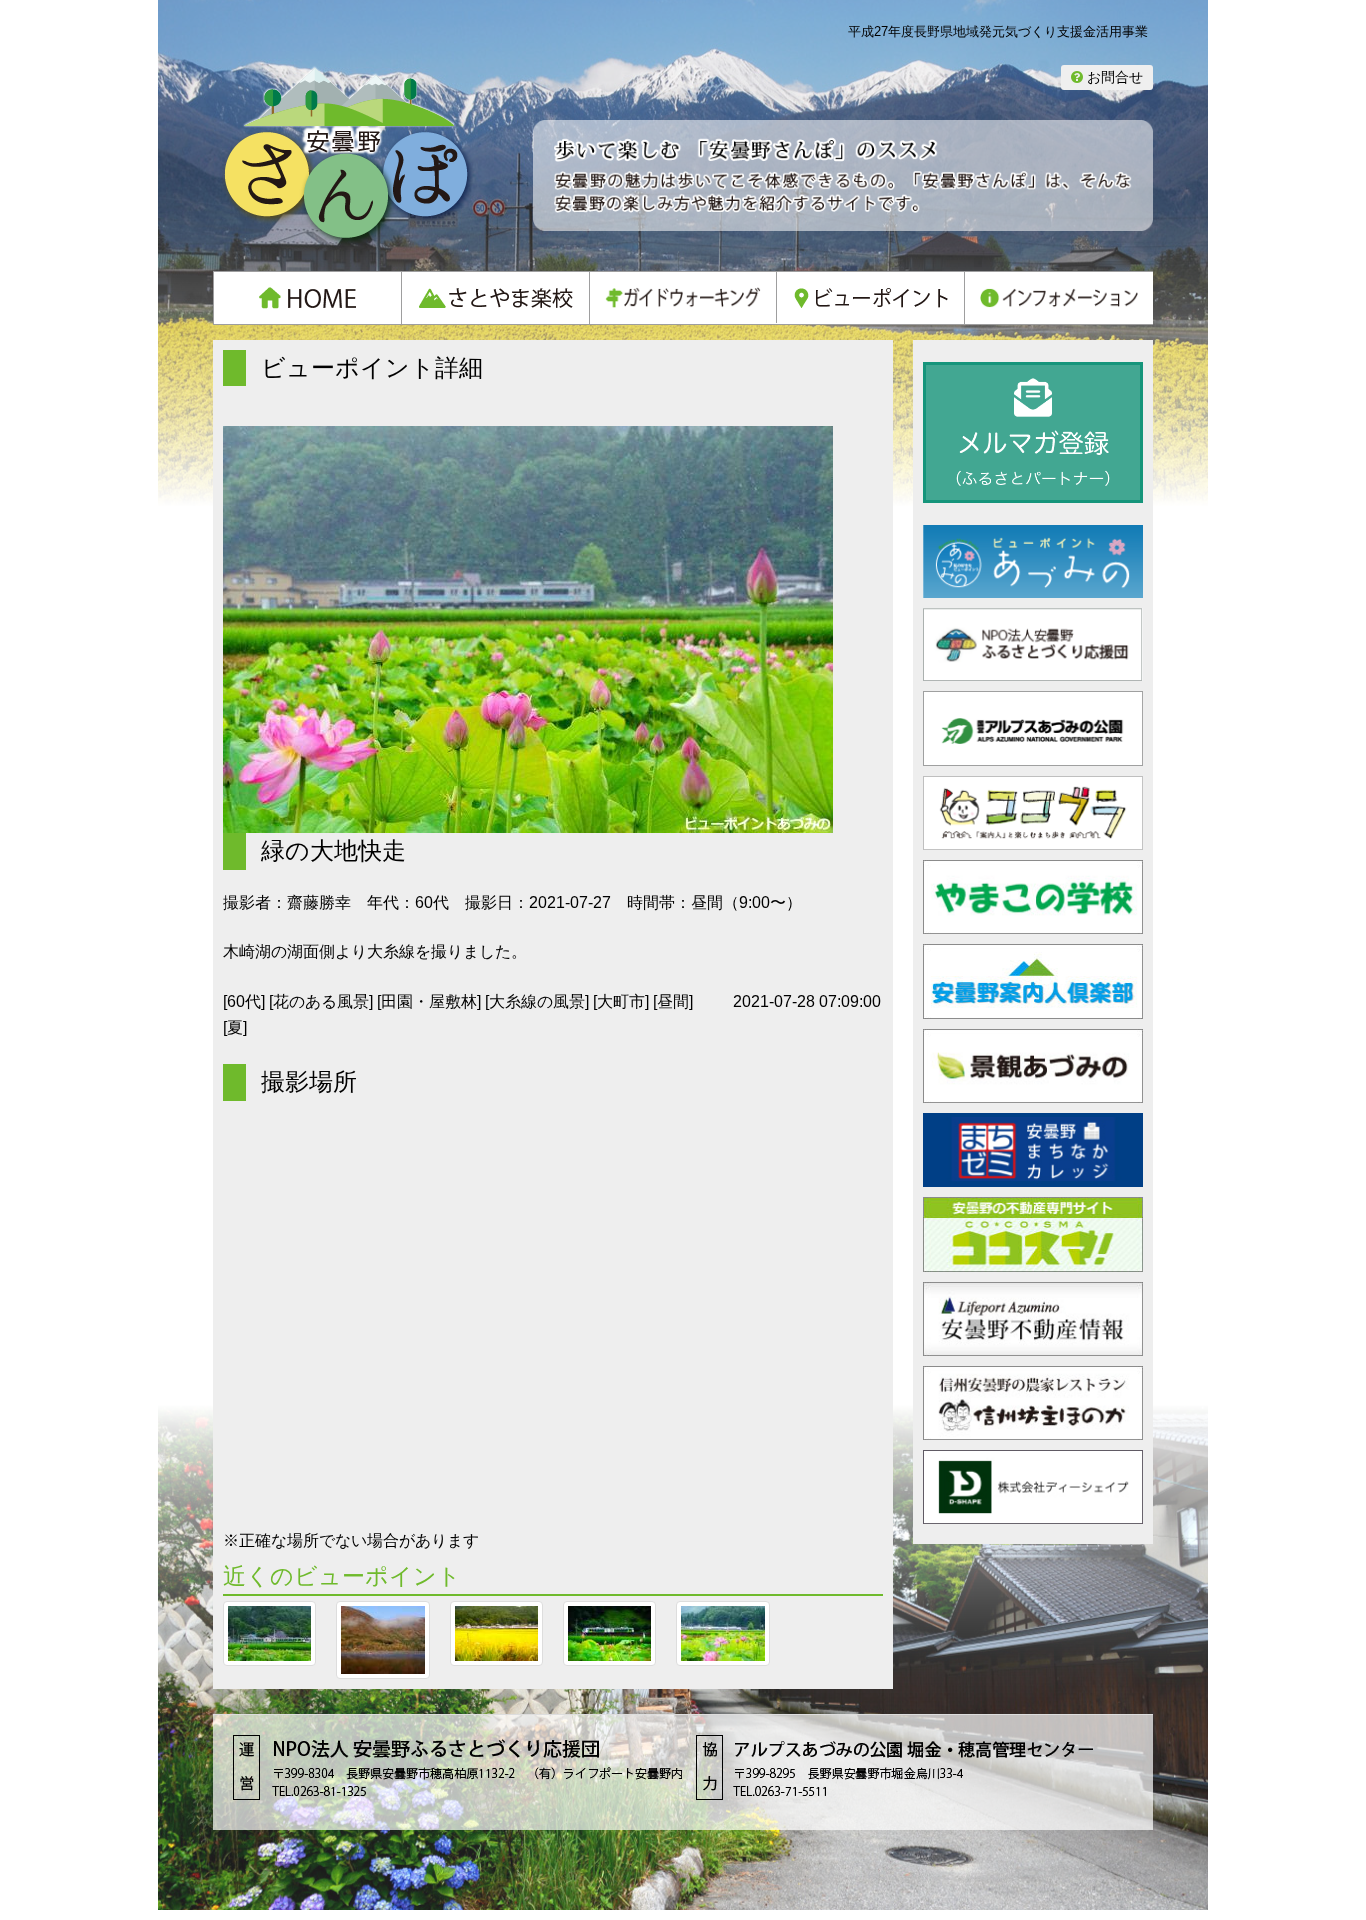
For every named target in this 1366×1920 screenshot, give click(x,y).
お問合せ (1113, 77)
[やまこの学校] (1033, 922)
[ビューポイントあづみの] (1033, 586)
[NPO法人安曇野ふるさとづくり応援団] (1033, 670)
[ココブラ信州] (1033, 838)
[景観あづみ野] (1033, 1091)
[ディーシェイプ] (1033, 1513)
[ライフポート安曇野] (1033, 1344)
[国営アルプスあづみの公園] (1033, 754)
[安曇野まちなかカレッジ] (1033, 1175)
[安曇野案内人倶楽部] (1033, 1007)
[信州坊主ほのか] (1033, 1428)
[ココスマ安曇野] (1033, 1260)
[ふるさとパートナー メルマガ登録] (1033, 432)
